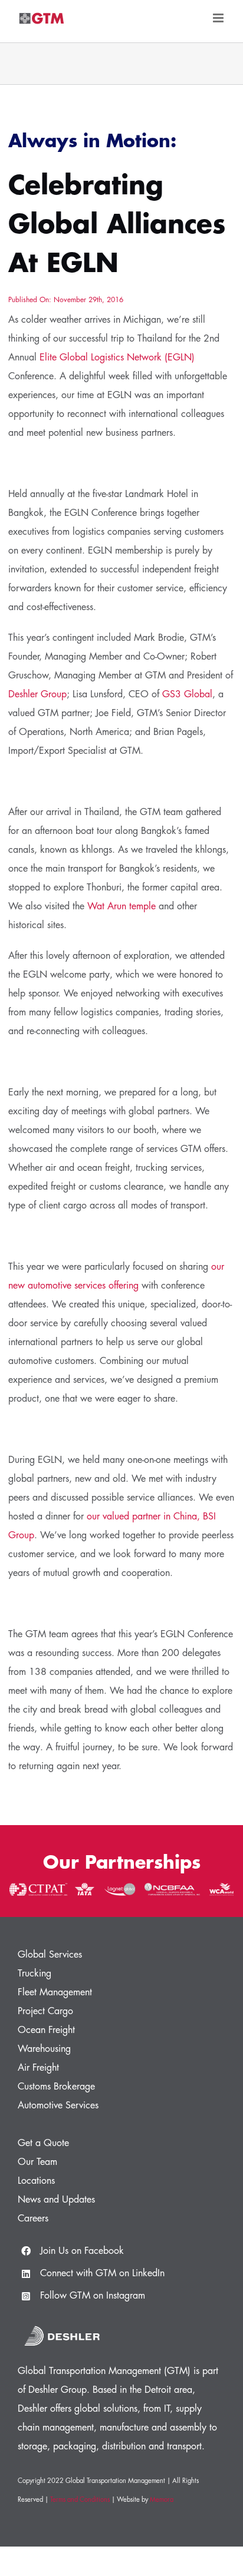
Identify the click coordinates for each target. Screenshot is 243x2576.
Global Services (50, 1955)
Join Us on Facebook (82, 2251)
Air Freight (38, 2068)
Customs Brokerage (56, 2087)
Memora (162, 2500)
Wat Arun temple (121, 906)
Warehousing (44, 2049)
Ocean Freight (46, 2030)
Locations (36, 2181)
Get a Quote (43, 2143)
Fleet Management (55, 1992)
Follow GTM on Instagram (93, 2296)
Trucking (35, 1974)
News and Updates (56, 2200)
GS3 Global (187, 694)
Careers (33, 2219)
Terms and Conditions (80, 2500)
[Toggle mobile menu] (219, 18)
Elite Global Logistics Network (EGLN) (117, 357)
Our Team (37, 2162)
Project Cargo (45, 2011)
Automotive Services (58, 2105)
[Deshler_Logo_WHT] (62, 2324)
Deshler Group (37, 694)
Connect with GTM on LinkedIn (102, 2273)
